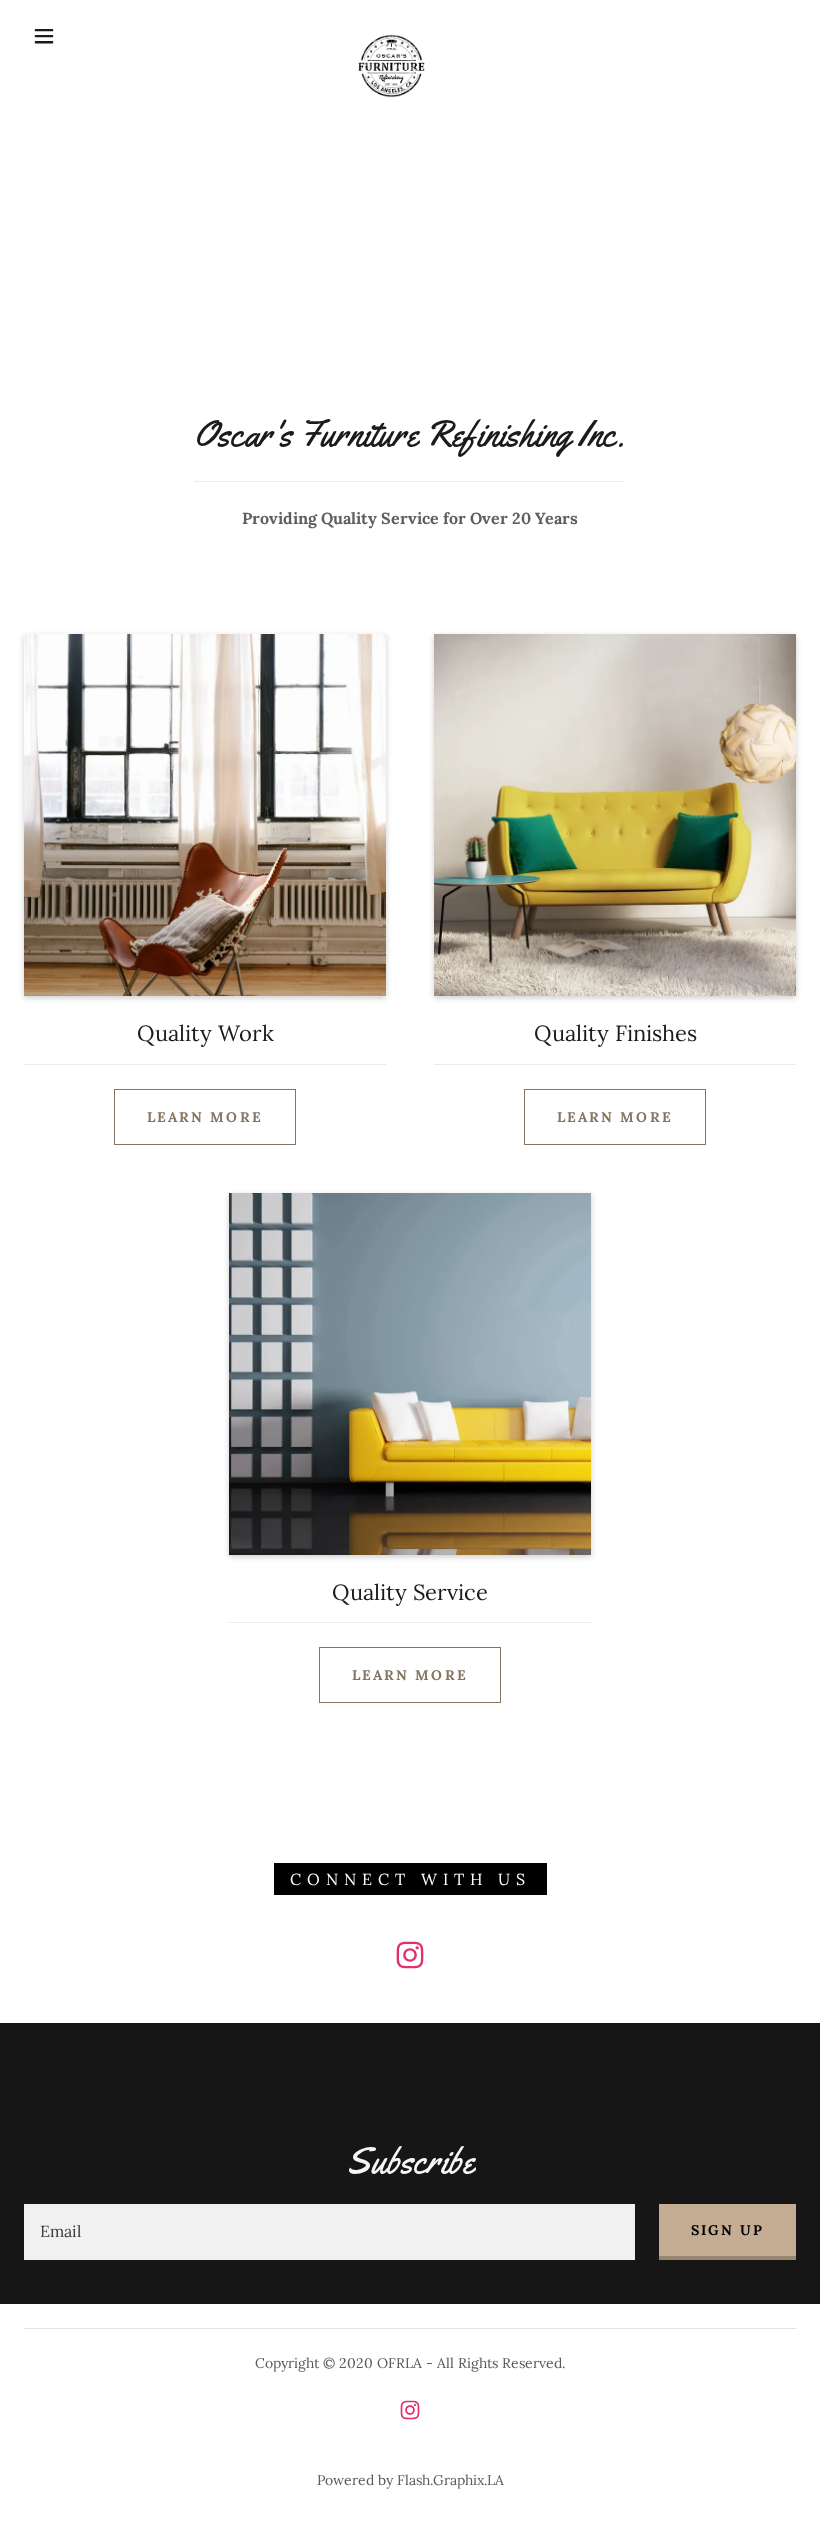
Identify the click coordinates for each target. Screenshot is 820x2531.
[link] (391, 34)
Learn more (204, 1117)
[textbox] (329, 2232)
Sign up (727, 2230)
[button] (44, 36)
